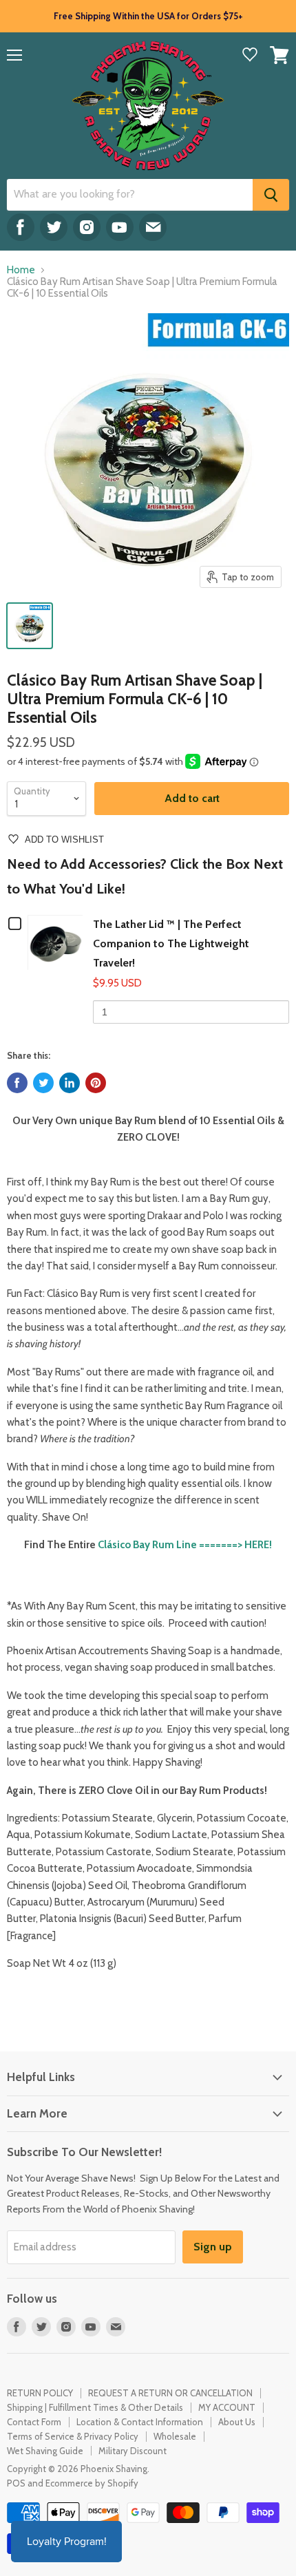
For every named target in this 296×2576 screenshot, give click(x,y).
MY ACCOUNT (227, 2407)
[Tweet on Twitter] (43, 1083)
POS (16, 2483)
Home (21, 270)
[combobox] (130, 195)
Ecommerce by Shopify (92, 2483)
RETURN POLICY (40, 2393)
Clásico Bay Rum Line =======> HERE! (184, 1545)
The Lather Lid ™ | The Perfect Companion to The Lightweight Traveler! (171, 943)
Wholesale (175, 2436)
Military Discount (133, 2451)
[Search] (271, 195)
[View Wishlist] (250, 56)
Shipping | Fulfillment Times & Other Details (95, 2407)
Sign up (213, 2247)
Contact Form (34, 2422)
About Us (237, 2422)
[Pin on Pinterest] (96, 1083)
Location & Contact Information (140, 2422)
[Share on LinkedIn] (70, 1083)
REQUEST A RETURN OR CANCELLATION (170, 2393)
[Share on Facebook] (17, 1083)
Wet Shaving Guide (45, 2451)
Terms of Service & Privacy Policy (73, 2436)
